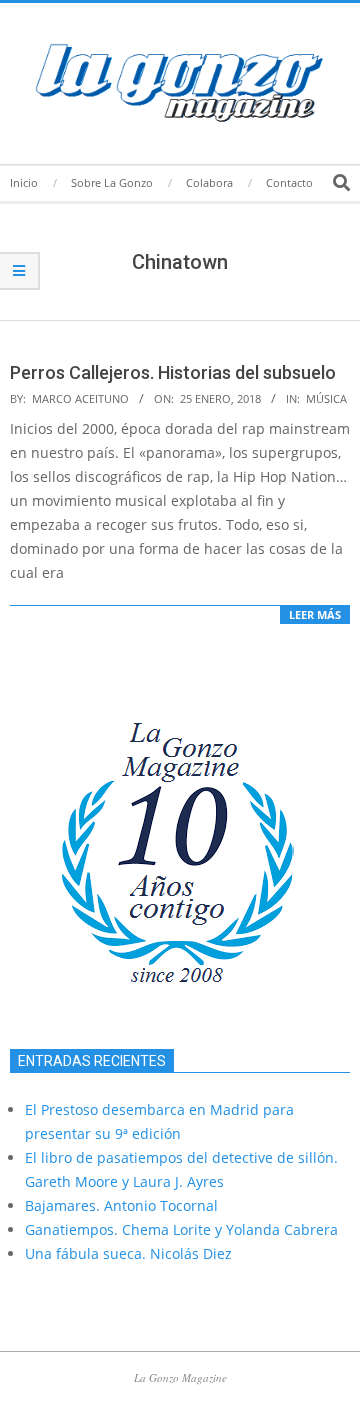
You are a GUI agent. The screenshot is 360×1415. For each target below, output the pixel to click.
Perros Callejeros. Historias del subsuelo (173, 372)
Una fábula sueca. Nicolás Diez (128, 1253)
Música (326, 398)
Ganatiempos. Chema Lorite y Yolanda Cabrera (181, 1229)
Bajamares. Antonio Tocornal (121, 1205)
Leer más (315, 614)
